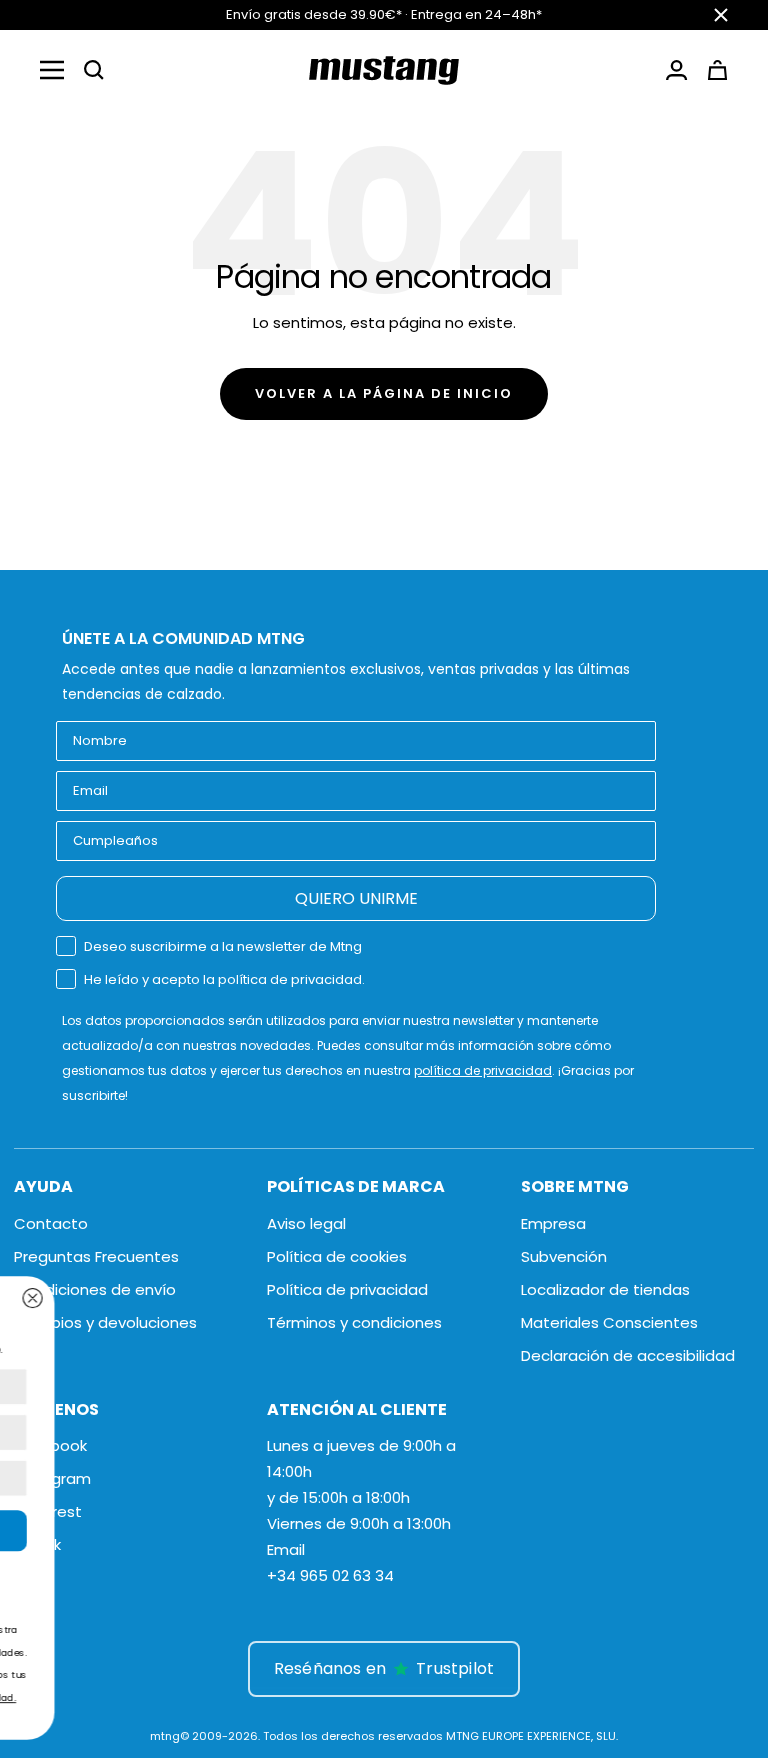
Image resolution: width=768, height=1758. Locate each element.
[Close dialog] (534, 1298)
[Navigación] (52, 70)
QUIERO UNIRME (356, 898)
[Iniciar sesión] (676, 70)
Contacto (51, 1223)
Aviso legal (306, 1223)
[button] (94, 70)
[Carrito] (717, 70)
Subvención (564, 1256)
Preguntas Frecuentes (96, 1256)
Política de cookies (337, 1256)
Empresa (553, 1223)
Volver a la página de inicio (384, 393)
